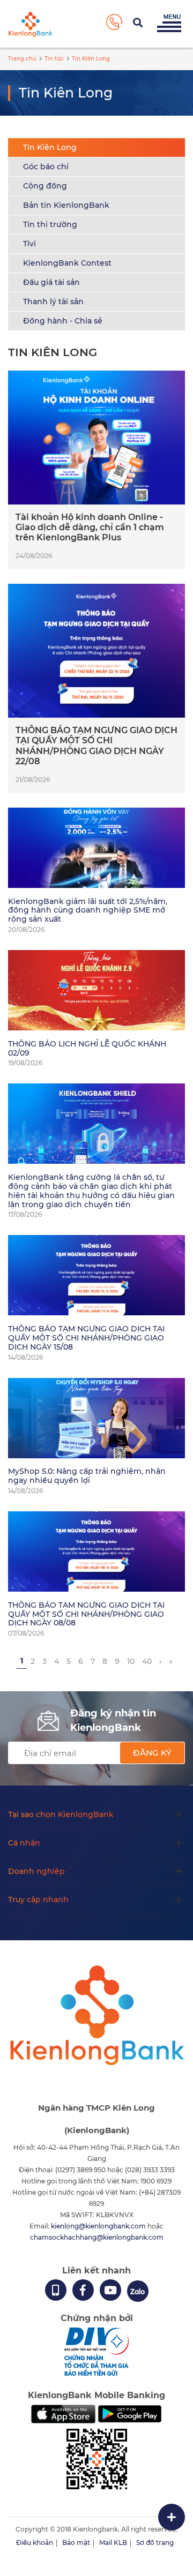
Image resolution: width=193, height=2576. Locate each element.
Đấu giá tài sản (51, 282)
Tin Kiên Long (50, 147)
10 (131, 1661)
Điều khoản (35, 2543)
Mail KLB (113, 2543)
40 (147, 1661)
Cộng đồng (45, 186)
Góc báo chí (46, 167)
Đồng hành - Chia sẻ (63, 321)
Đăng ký (152, 1753)
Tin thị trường (50, 224)
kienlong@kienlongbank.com (99, 2226)
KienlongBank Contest (67, 263)
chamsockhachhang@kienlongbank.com (97, 2237)
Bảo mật (76, 2543)
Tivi (29, 244)
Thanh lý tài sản (53, 302)
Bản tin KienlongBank (66, 205)
